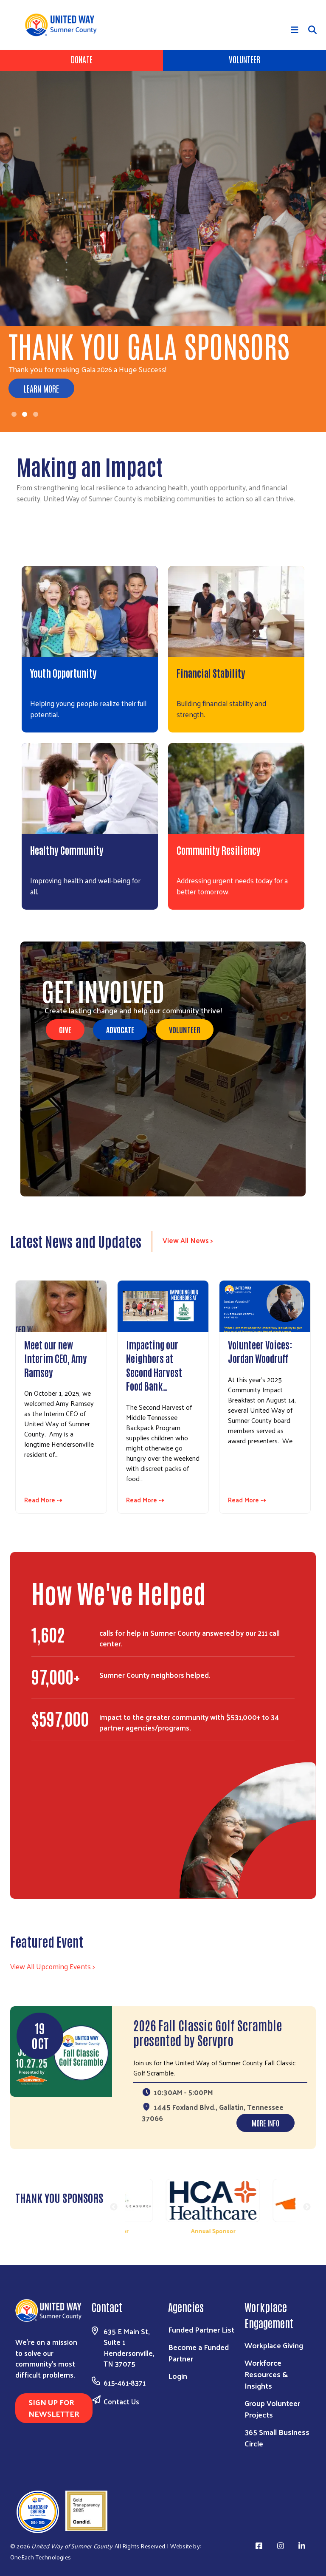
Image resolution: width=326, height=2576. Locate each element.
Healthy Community (67, 850)
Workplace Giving (274, 2345)
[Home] (64, 25)
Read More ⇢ (43, 1500)
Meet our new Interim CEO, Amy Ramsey (56, 1358)
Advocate (120, 1029)
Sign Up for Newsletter (54, 2408)
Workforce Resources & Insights (266, 2374)
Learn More (41, 388)
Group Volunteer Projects (272, 2409)
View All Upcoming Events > (52, 1966)
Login (178, 2376)
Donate (82, 59)
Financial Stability (211, 673)
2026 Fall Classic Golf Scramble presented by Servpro (208, 2032)
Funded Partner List (201, 2329)
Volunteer (244, 59)
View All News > (188, 1240)
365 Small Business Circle (277, 2437)
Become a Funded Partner (198, 2353)
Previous (114, 2207)
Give (65, 1029)
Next (307, 2207)
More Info (266, 2123)
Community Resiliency (219, 850)
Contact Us (121, 2401)
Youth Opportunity (63, 673)
